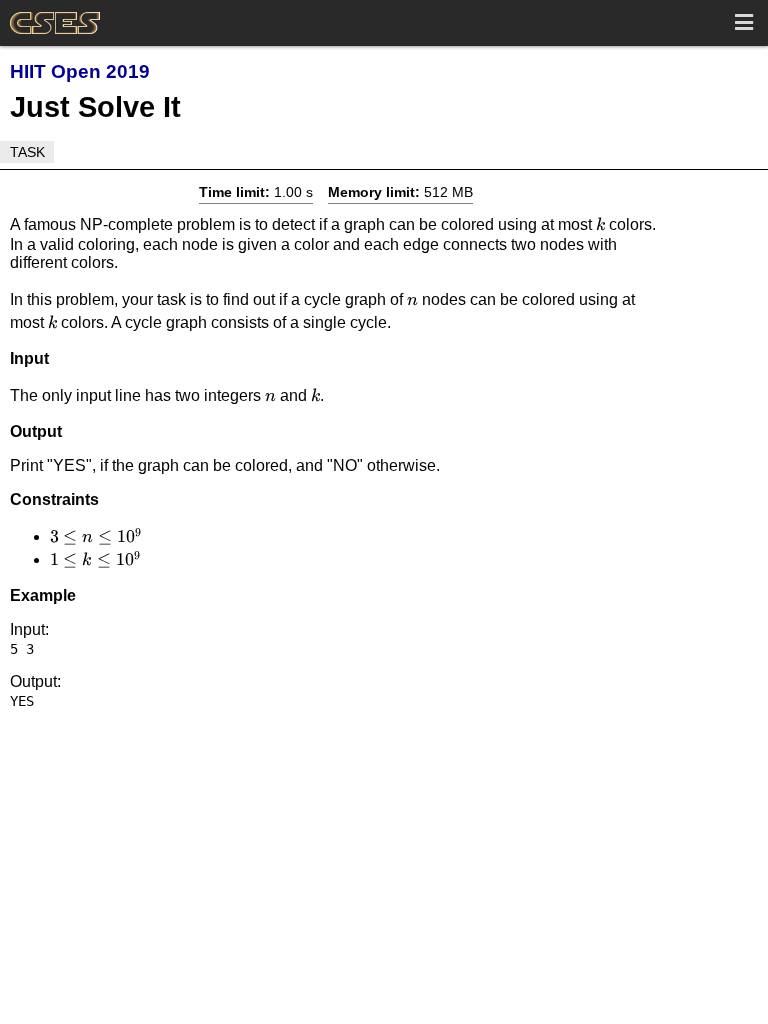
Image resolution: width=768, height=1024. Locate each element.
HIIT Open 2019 (80, 71)
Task (27, 152)
